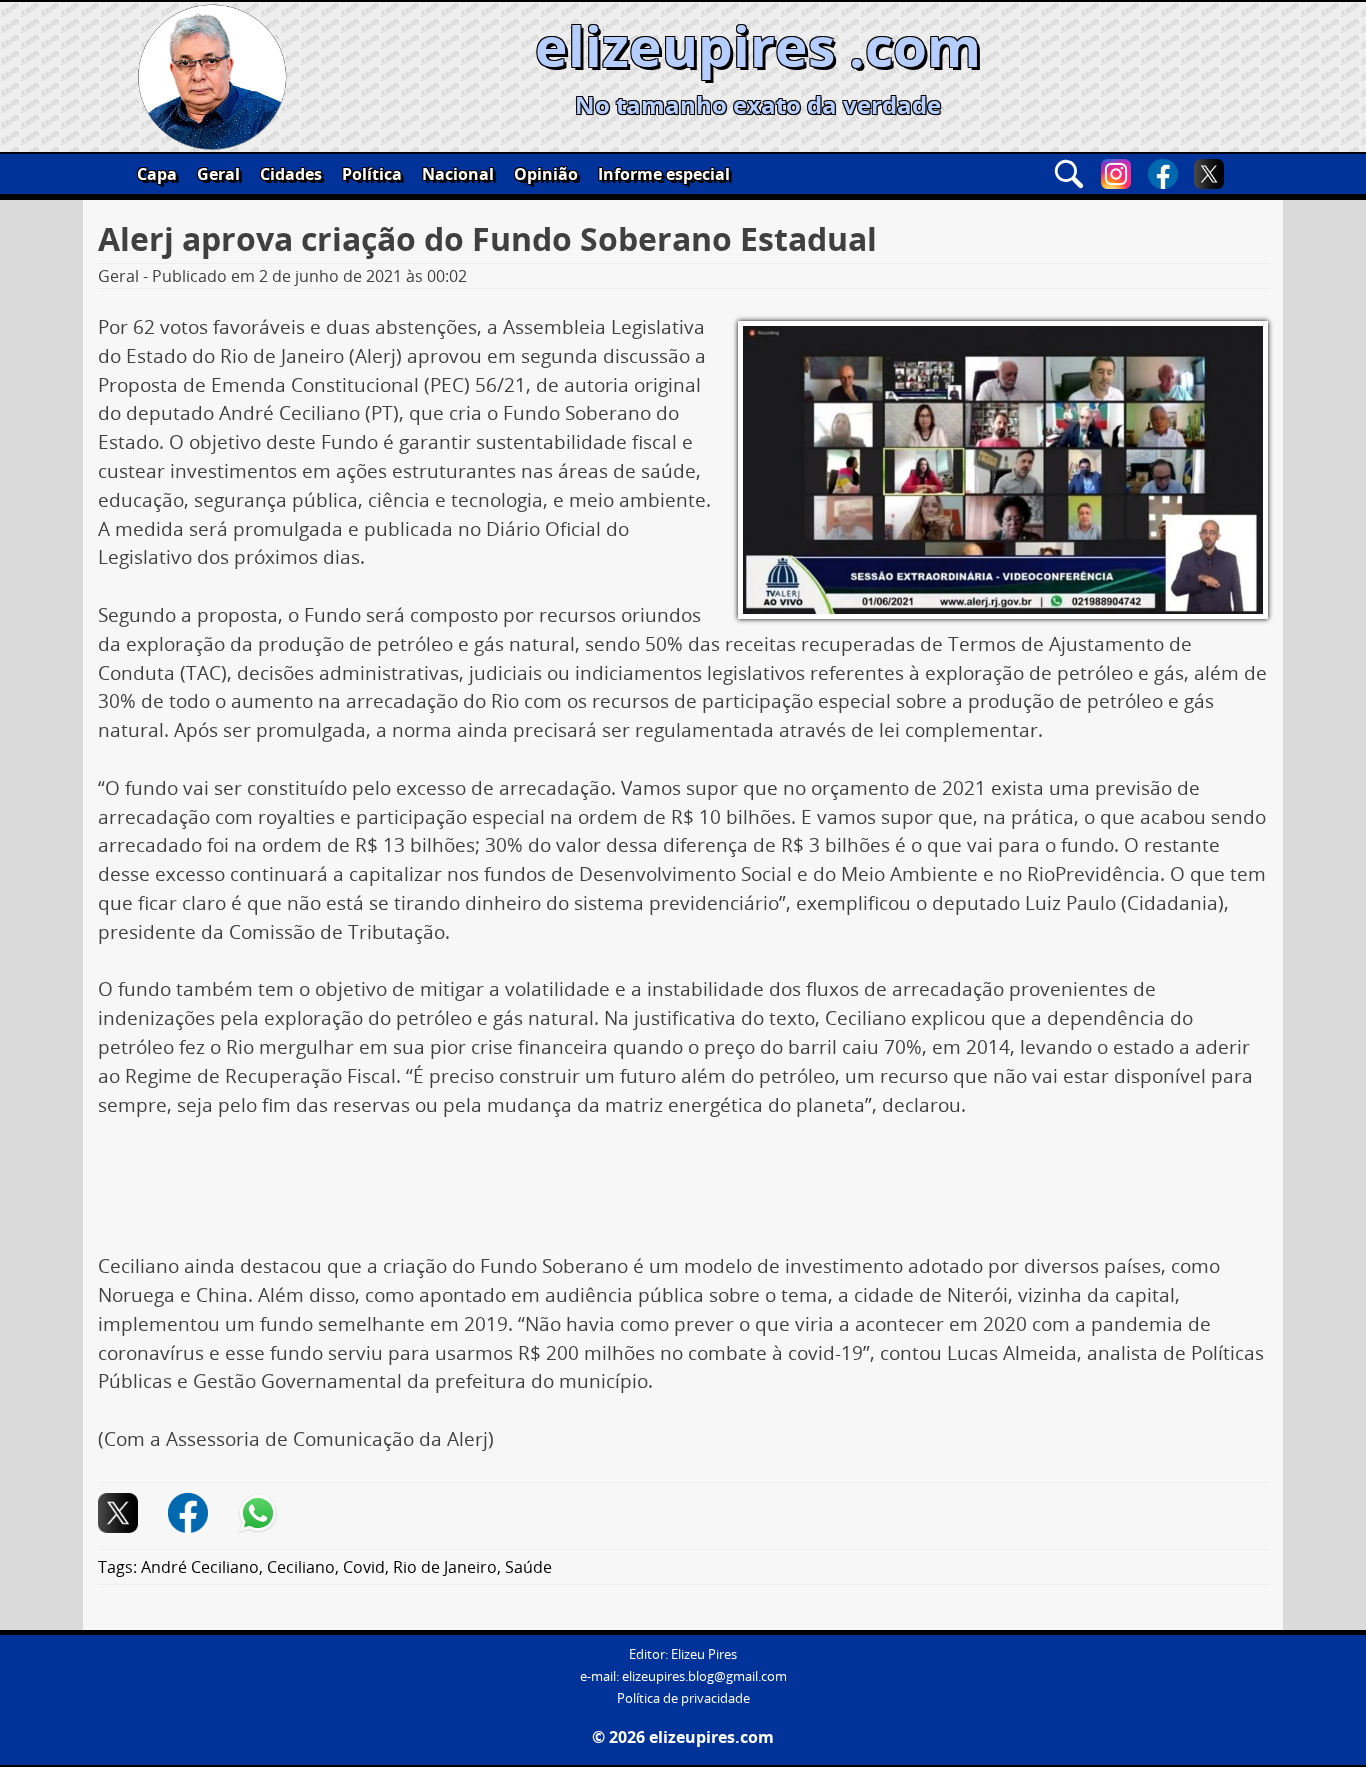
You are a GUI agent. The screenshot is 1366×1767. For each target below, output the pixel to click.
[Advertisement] (683, 1193)
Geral (218, 174)
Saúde (528, 1567)
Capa (157, 174)
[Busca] (1069, 174)
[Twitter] (1209, 174)
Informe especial (664, 174)
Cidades (291, 174)
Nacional (458, 174)
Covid (364, 1567)
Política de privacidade (683, 1698)
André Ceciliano (200, 1567)
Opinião (546, 174)
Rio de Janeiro (445, 1567)
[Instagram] (1116, 174)
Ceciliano (301, 1567)
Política (372, 174)
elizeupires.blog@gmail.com (704, 1676)
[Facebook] (1163, 174)
